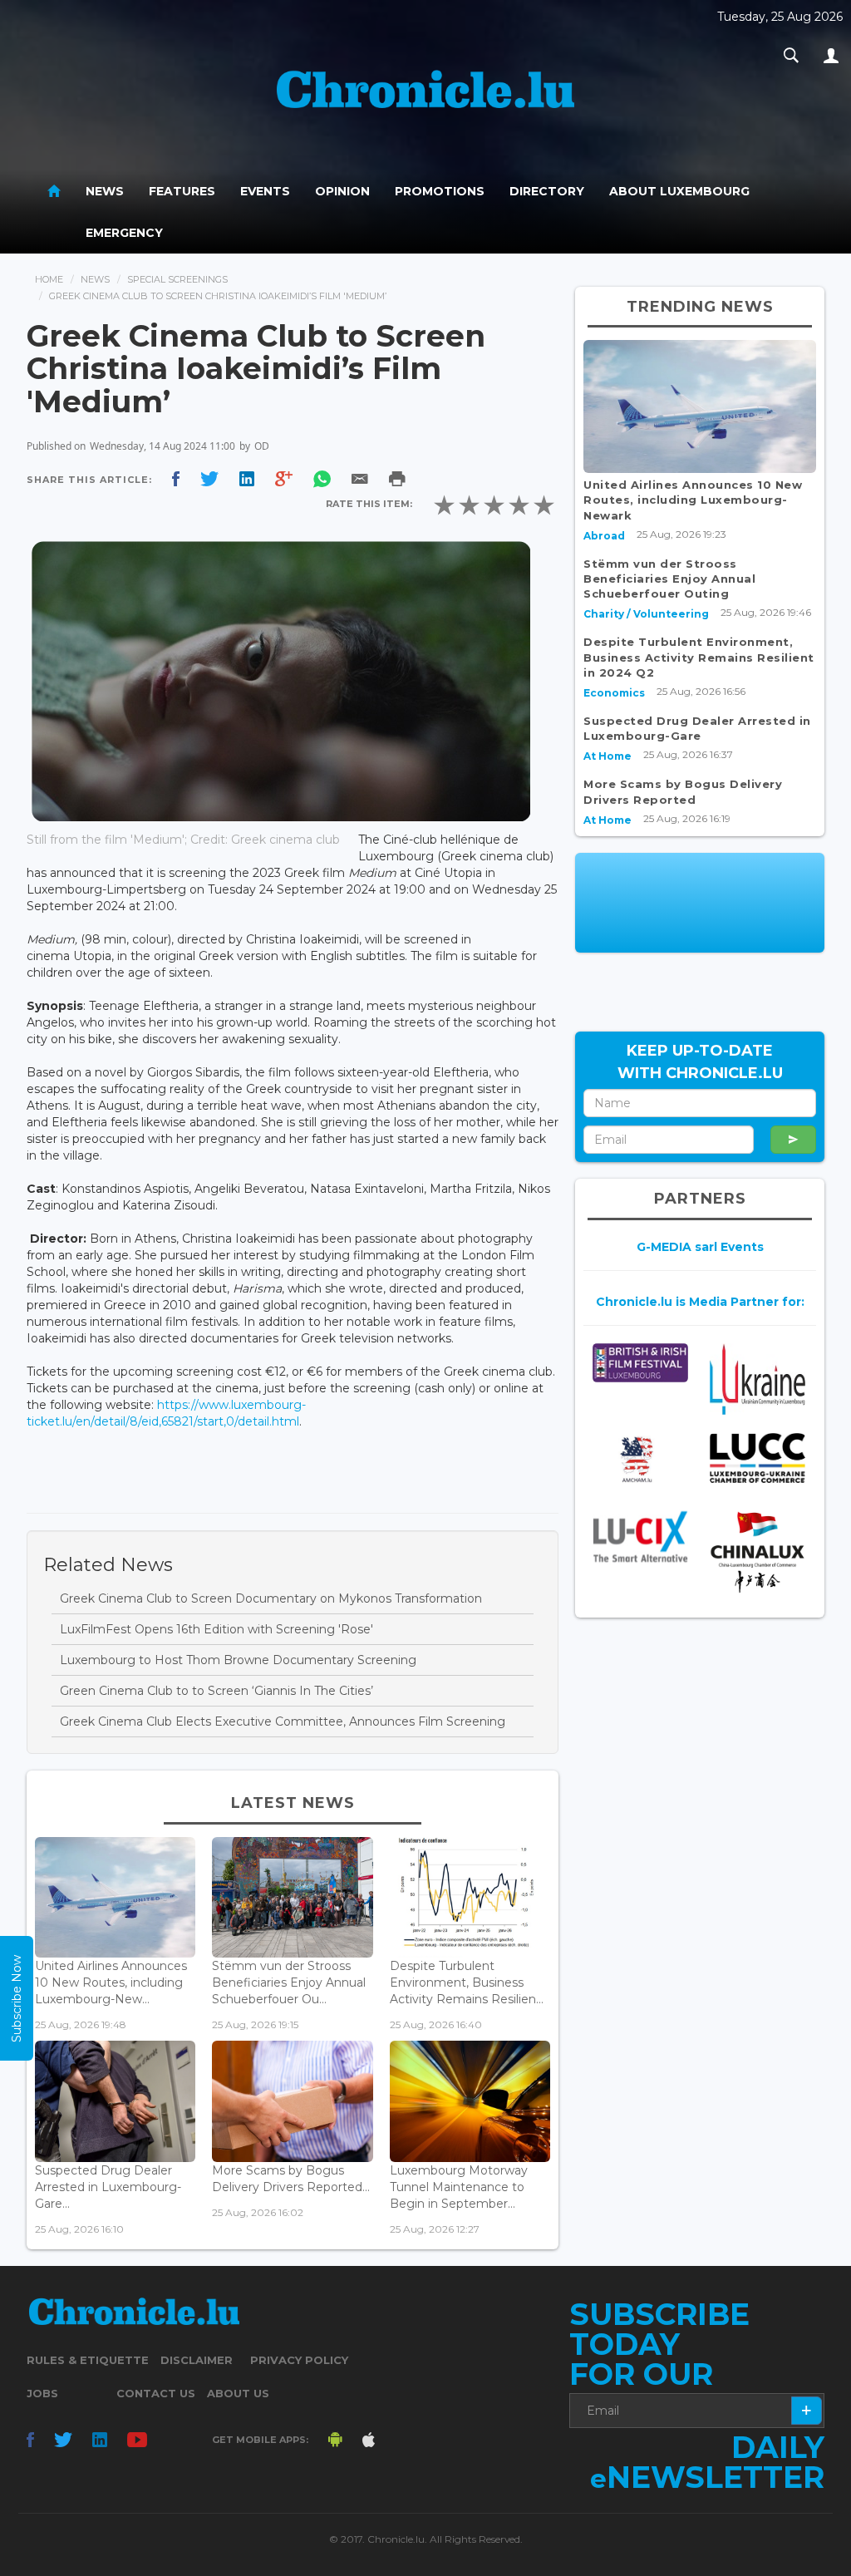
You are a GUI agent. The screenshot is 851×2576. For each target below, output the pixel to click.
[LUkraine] (758, 1379)
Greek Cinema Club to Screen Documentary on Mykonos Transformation (271, 1598)
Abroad (604, 536)
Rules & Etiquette (88, 2360)
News (105, 191)
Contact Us (156, 2393)
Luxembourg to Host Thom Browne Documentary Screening (238, 1660)
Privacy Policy (299, 2360)
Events (265, 191)
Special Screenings (177, 279)
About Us (238, 2393)
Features (182, 191)
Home (49, 279)
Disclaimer (197, 2360)
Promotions (440, 191)
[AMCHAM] (640, 1460)
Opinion (342, 191)
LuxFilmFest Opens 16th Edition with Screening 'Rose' (216, 1629)
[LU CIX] (640, 1537)
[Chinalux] (758, 1552)
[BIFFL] (640, 1363)
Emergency (124, 233)
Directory (547, 191)
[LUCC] (758, 1458)
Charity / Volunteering (646, 614)
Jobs (42, 2393)
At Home (608, 756)
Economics (614, 693)
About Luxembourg (679, 191)
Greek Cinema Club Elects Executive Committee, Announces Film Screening (283, 1721)
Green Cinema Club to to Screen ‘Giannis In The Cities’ (216, 1691)
